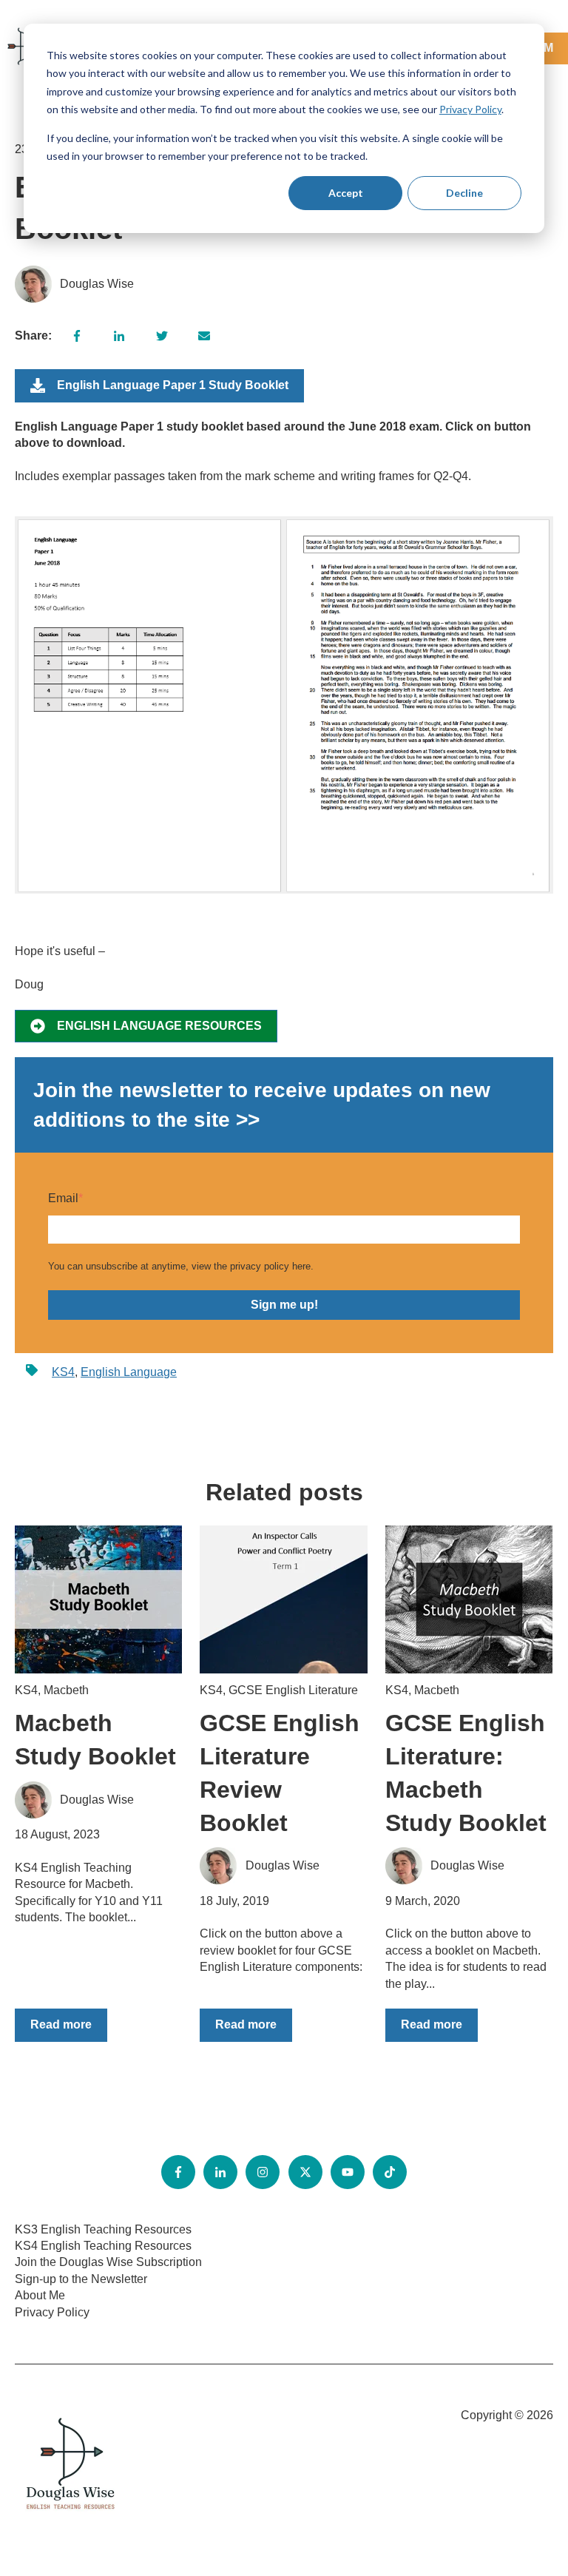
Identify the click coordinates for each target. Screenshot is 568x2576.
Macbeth (66, 1690)
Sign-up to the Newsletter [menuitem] (81, 2279)
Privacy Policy (470, 109)
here (301, 1266)
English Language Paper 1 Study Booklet (173, 385)
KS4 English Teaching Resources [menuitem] (103, 2246)
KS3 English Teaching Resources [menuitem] (103, 2229)
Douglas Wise (97, 284)
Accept (346, 193)
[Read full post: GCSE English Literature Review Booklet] (283, 1599)
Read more (61, 2024)
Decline (464, 193)
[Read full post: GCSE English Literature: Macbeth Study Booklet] (469, 1599)
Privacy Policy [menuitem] (52, 2312)
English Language (129, 1372)
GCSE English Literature (293, 1690)
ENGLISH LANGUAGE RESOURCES (159, 1026)
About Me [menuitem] (40, 2295)
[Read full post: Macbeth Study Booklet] (98, 1599)
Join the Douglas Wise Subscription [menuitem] (108, 2262)
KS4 (63, 1372)
